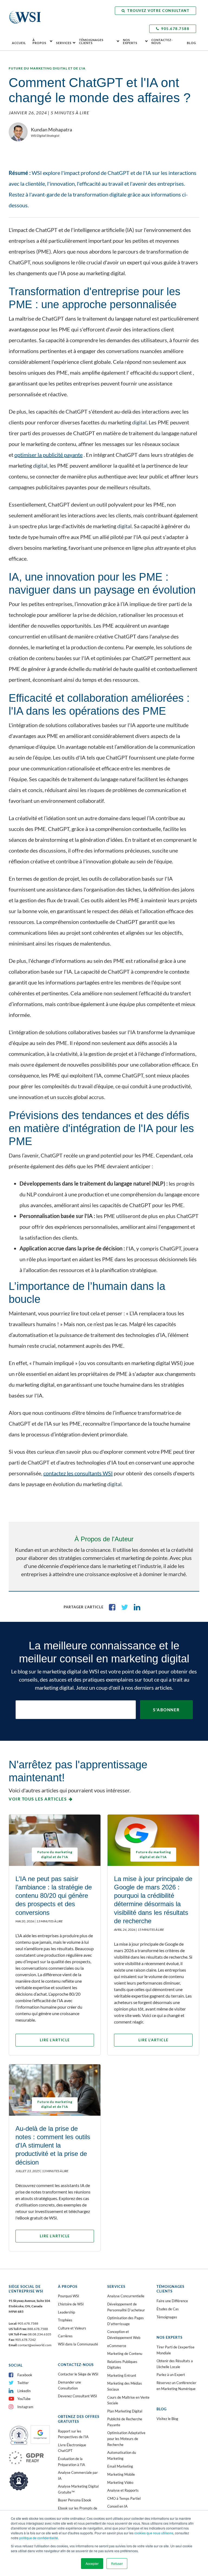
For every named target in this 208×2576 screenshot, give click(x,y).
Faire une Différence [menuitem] (172, 2301)
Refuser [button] (117, 2563)
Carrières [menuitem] (65, 2336)
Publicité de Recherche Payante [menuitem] (125, 2422)
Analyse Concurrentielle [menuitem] (126, 2296)
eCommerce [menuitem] (117, 2346)
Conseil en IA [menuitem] (117, 2506)
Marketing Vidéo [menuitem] (120, 2482)
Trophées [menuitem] (65, 2320)
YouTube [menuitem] (24, 2399)
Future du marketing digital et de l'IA (47, 68)
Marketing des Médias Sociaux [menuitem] (125, 2386)
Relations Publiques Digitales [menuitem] (122, 2365)
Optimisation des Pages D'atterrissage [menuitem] (126, 2321)
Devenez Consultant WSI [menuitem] (77, 2396)
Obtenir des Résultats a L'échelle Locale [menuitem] (175, 2364)
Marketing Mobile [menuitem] (121, 2474)
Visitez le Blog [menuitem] (167, 2419)
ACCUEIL (19, 43)
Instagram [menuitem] (25, 2407)
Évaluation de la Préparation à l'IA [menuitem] (71, 2462)
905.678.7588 (175, 29)
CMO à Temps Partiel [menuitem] (124, 2498)
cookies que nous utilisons (154, 2533)
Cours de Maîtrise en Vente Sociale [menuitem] (128, 2400)
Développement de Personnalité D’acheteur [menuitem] (126, 2307)
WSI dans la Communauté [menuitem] (78, 2344)
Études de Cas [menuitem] (168, 2309)
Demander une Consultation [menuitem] (69, 2385)
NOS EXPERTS (130, 41)
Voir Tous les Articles (38, 1799)
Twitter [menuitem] (23, 2383)
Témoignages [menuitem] (167, 2317)
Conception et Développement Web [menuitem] (124, 2335)
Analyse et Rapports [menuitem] (123, 2490)
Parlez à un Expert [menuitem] (171, 2375)
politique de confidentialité (39, 2538)
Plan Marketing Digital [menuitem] (125, 2411)
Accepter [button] (92, 2563)
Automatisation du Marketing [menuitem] (122, 2455)
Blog (191, 43)
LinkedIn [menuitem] (24, 2391)
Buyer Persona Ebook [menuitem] (75, 2500)
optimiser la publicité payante (48, 455)
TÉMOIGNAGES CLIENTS (91, 41)
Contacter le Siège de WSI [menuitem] (78, 2374)
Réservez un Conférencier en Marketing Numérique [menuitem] (176, 2386)
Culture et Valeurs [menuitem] (72, 2328)
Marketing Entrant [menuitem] (122, 2375)
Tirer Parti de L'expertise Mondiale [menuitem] (175, 2350)
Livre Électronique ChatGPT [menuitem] (72, 2448)
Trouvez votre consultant (158, 11)
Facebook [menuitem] (25, 2375)
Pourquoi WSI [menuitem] (69, 2296)
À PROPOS (39, 41)
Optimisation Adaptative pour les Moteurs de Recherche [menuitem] (126, 2439)
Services (64, 43)
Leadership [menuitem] (66, 2312)
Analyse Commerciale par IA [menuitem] (78, 2475)
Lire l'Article (55, 2040)
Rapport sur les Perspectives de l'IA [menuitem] (73, 2434)
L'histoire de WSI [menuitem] (71, 2304)
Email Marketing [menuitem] (120, 2466)
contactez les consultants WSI (78, 1473)
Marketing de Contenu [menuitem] (125, 2354)
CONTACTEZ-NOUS (162, 41)
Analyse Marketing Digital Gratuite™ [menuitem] (78, 2489)
